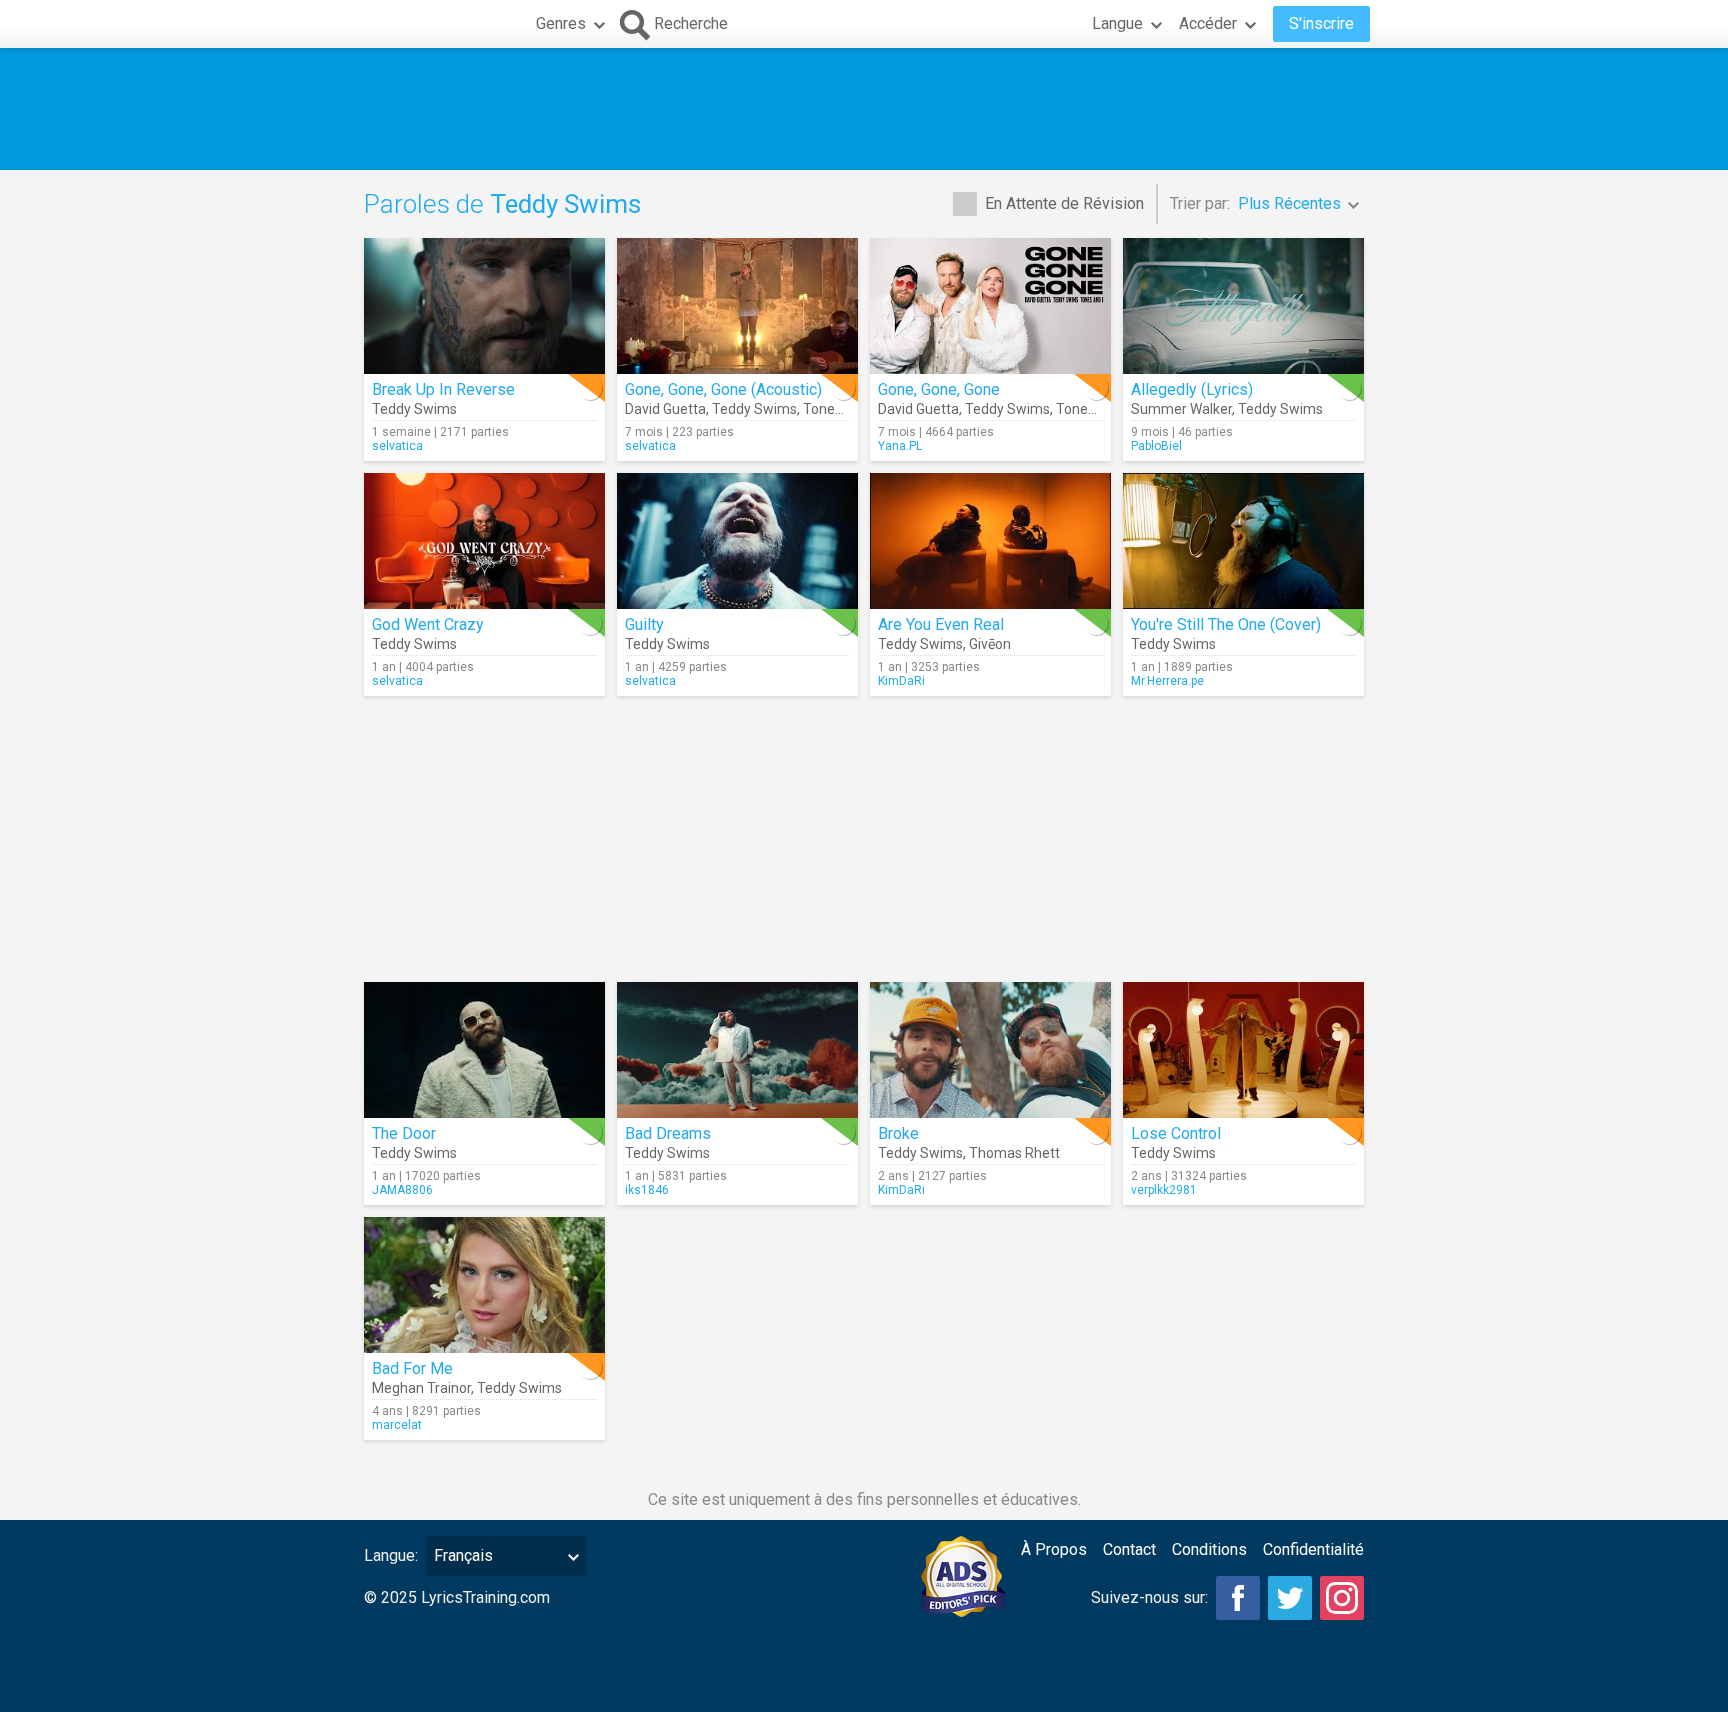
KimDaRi (901, 681)
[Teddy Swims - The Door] (484, 1050)
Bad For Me (412, 1368)
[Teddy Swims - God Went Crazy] (484, 541)
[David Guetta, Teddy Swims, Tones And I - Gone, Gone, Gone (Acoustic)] (737, 306)
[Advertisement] (864, 109)
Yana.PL (900, 446)
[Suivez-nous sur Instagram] (1342, 1598)
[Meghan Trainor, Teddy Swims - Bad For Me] (484, 1285)
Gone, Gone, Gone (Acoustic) (723, 389)
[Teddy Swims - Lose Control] (1243, 1050)
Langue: (391, 1555)
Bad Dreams (668, 1133)
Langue (1117, 23)
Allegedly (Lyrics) (1192, 389)
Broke (898, 1133)
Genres (561, 23)
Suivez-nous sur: (1149, 1597)
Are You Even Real (941, 624)
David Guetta (665, 409)
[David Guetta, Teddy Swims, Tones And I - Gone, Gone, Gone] (990, 306)
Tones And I (840, 409)
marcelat (397, 1425)
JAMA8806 (402, 1190)
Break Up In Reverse (443, 389)
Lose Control (1176, 1133)
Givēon (990, 644)
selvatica (397, 446)
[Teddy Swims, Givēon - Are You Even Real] (990, 541)
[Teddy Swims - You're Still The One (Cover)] (1243, 541)
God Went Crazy (428, 624)
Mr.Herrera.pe (1167, 681)
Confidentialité (1313, 1549)
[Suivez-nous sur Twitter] (1290, 1598)
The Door (404, 1133)
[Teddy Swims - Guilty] (737, 541)
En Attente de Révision (1064, 203)
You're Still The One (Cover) (1226, 624)
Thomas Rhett (1014, 1153)
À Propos (1054, 1549)
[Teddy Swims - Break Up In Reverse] (484, 306)
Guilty (644, 624)
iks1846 (647, 1190)
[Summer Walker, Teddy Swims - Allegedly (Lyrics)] (1243, 306)
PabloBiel (1156, 446)
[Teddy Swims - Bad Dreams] (737, 1050)
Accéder (1208, 23)
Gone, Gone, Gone (939, 389)
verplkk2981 (1164, 1190)
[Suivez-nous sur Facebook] (1238, 1598)
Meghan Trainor (421, 1388)
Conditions (1209, 1549)
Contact (1129, 1549)
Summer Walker (1181, 409)
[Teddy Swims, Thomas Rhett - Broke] (990, 1050)
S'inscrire (1321, 23)
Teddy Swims (414, 409)
